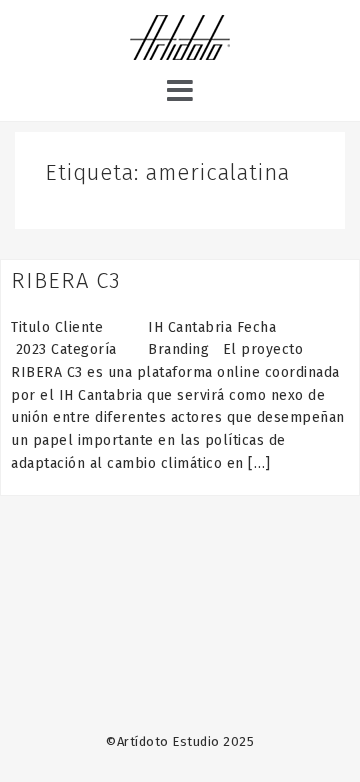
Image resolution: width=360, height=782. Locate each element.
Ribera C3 (65, 280)
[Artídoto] (180, 40)
